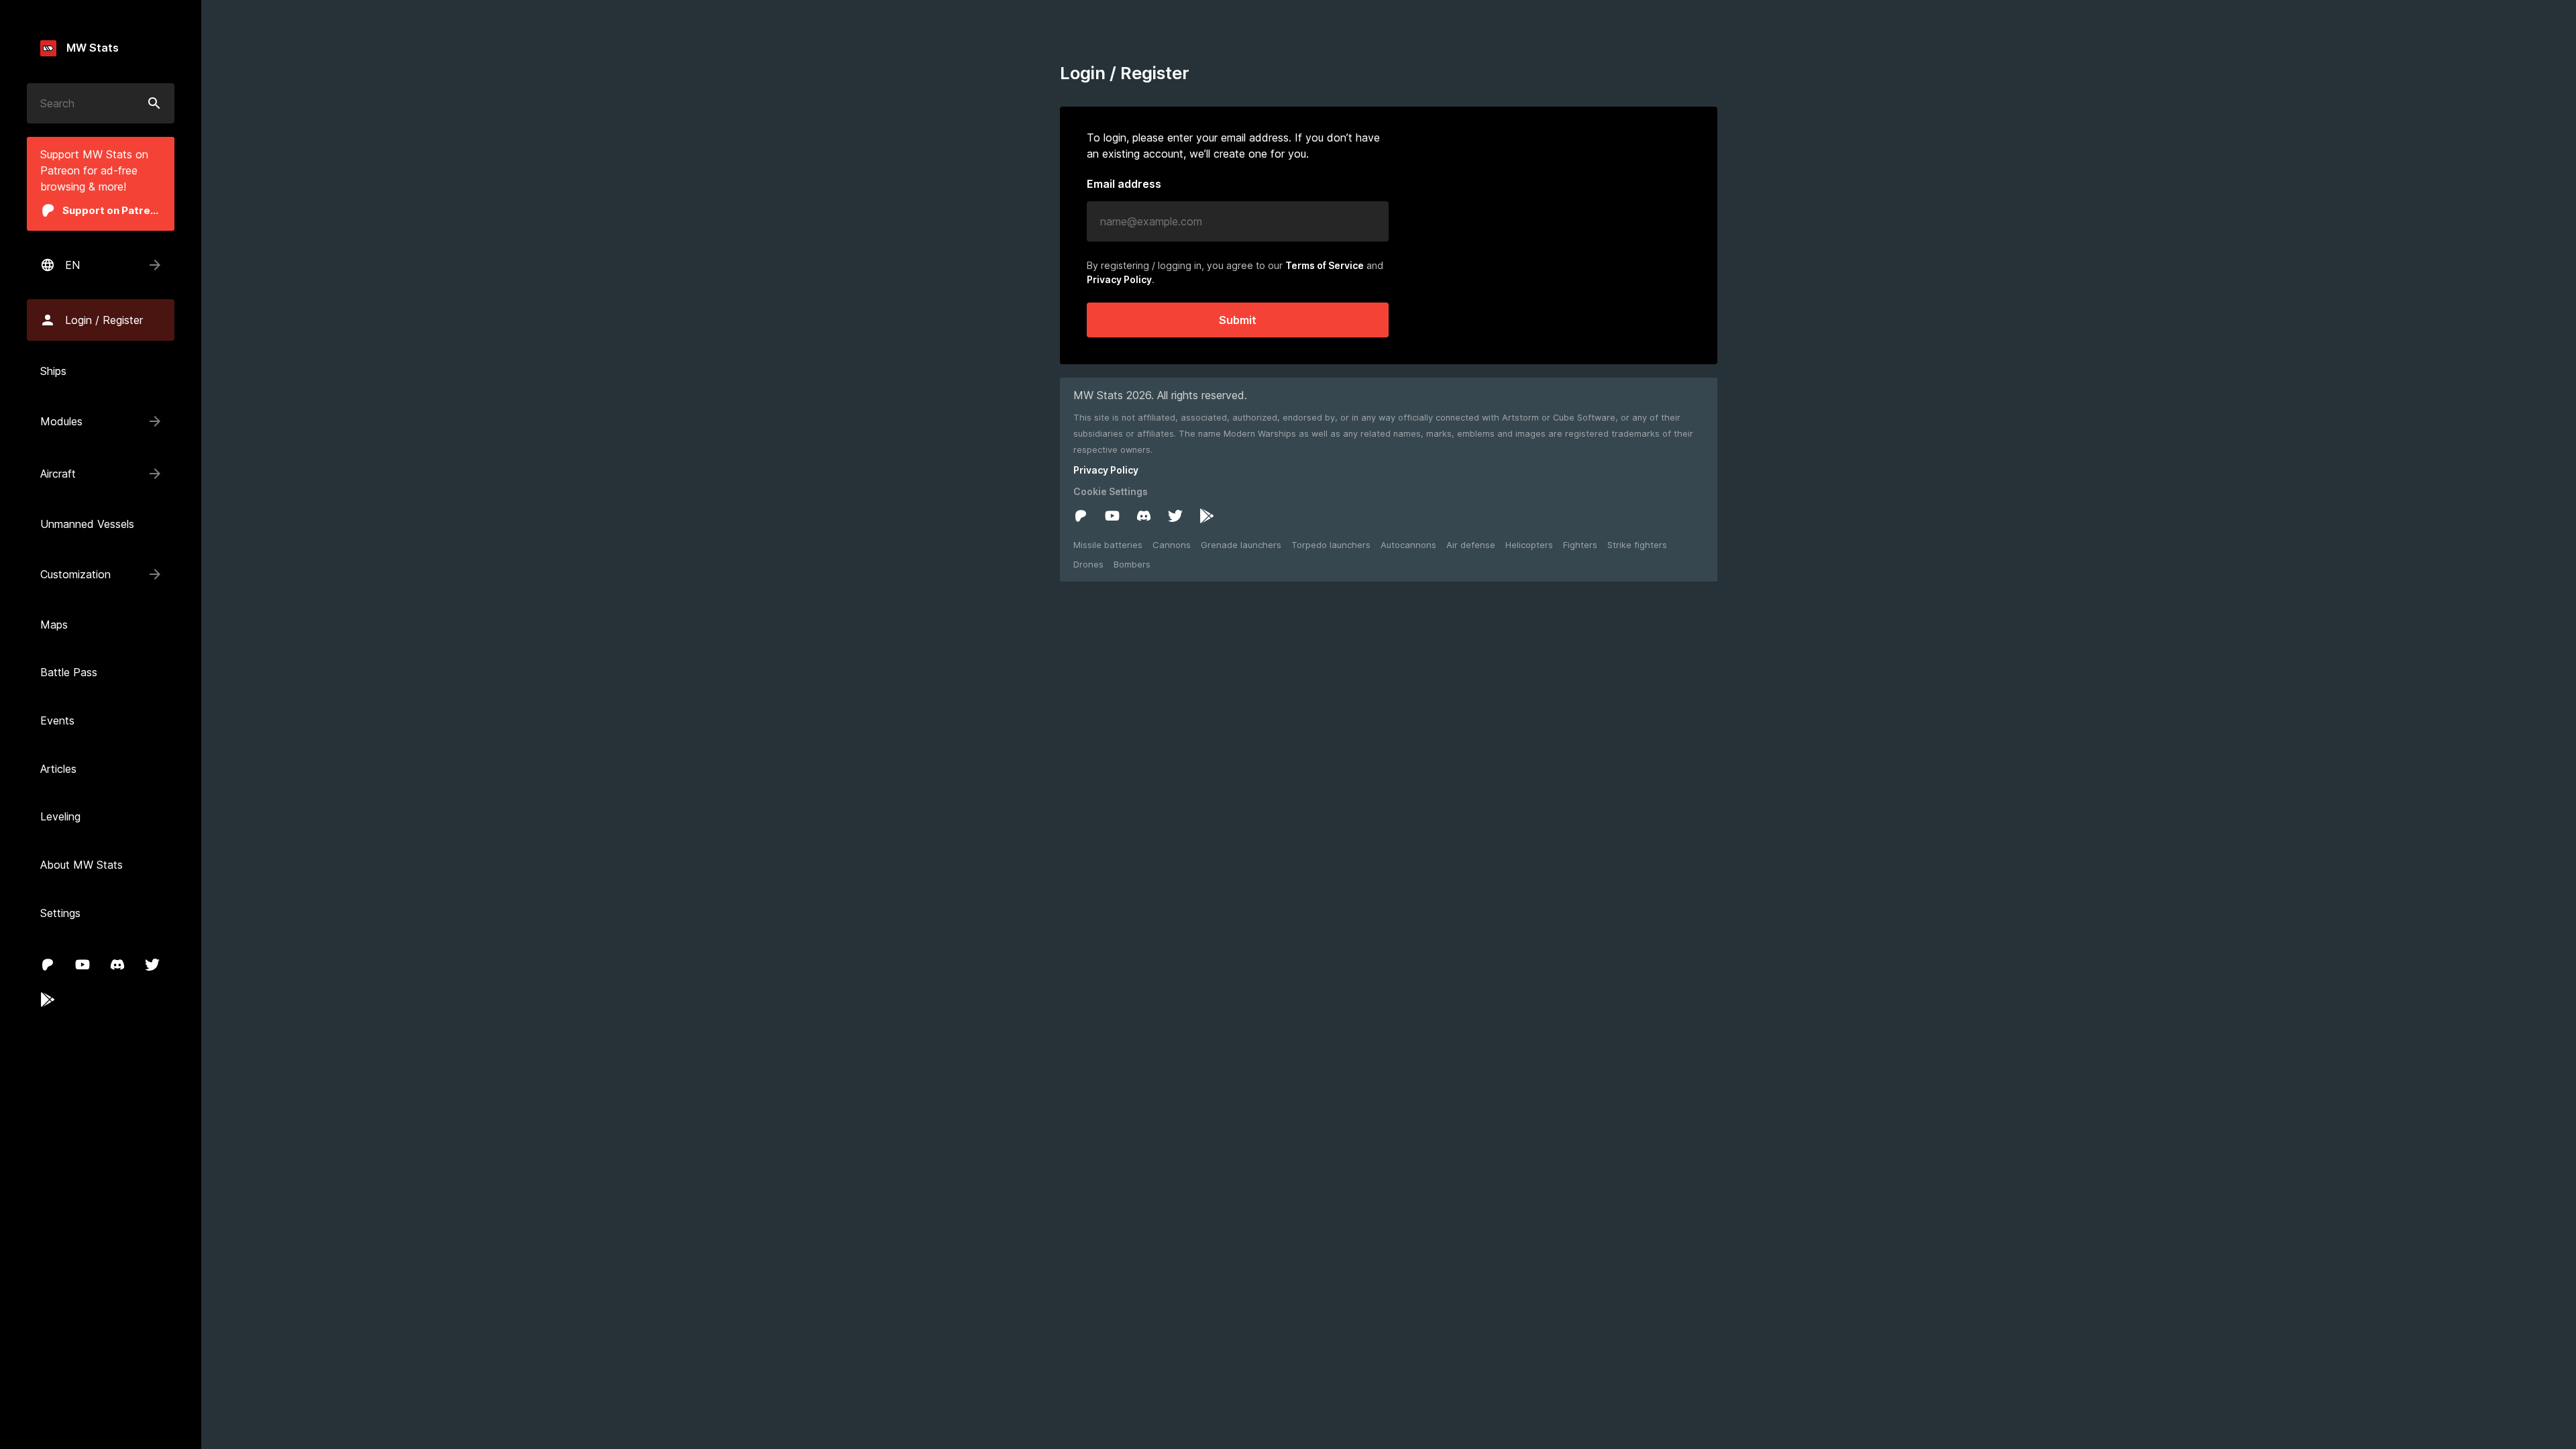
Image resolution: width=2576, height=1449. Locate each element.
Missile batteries (1108, 545)
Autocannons (1408, 545)
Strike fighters (1637, 545)
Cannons (1172, 545)
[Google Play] (48, 1000)
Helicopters (1529, 545)
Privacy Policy (1119, 279)
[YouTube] (83, 965)
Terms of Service (1325, 265)
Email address (1124, 184)
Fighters (1580, 545)
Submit (1238, 320)
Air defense (1471, 545)
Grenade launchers (1241, 545)
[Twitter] (152, 965)
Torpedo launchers (1331, 545)
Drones (1088, 564)
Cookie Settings (1111, 491)
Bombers (1132, 564)
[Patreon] (48, 965)
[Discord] (117, 965)
